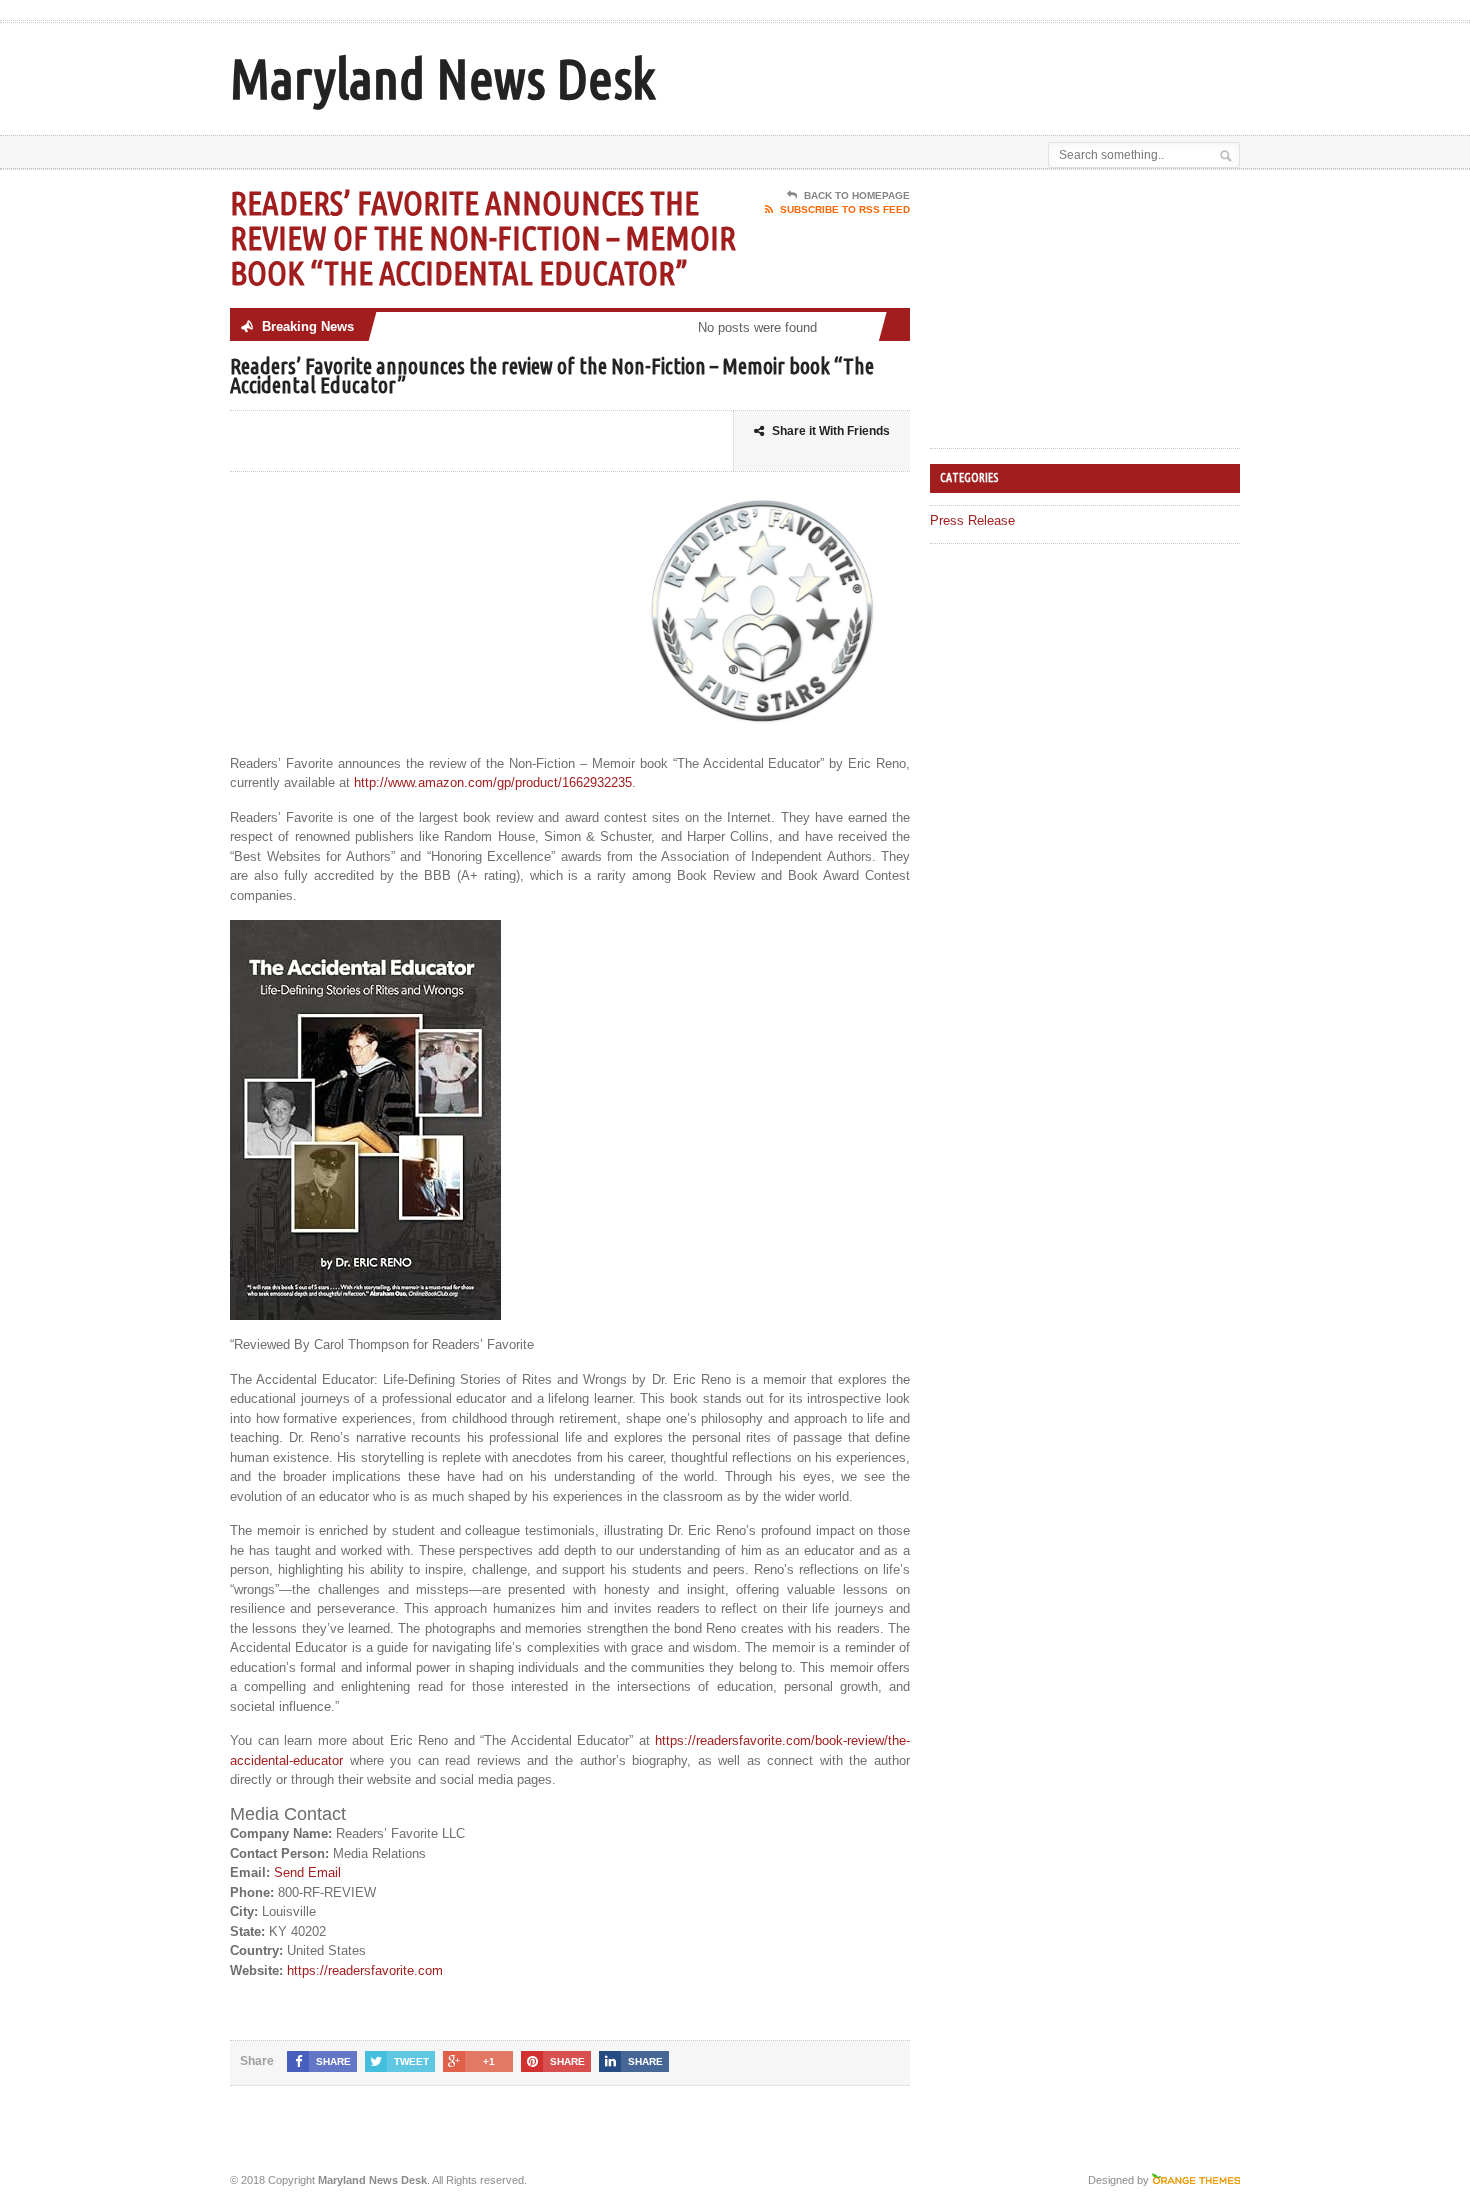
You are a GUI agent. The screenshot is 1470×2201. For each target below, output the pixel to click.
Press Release (972, 520)
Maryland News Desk (442, 78)
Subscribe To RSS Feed (845, 209)
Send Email (307, 1872)
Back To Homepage (857, 195)
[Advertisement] (1006, 73)
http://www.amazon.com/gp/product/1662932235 (493, 782)
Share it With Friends (831, 431)
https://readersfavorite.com (365, 1970)
